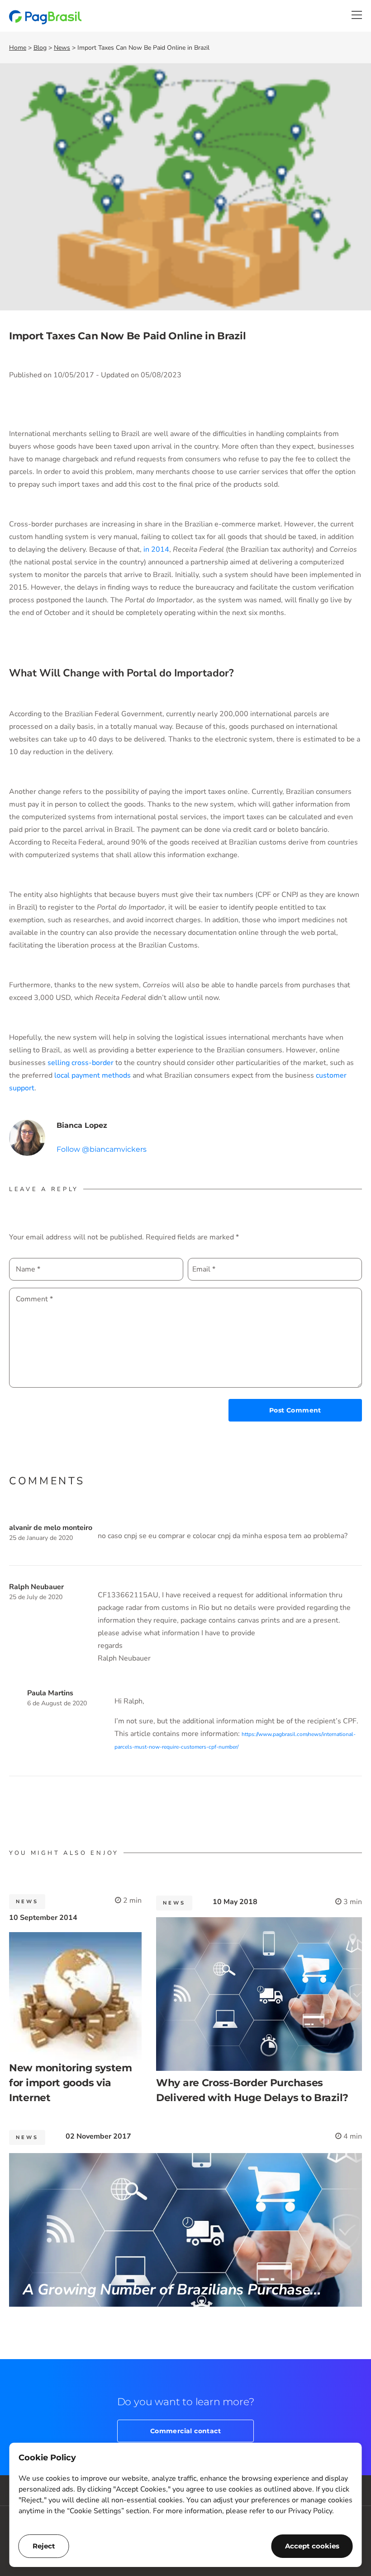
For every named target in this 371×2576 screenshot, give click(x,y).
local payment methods (93, 1075)
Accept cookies (312, 2546)
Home (18, 48)
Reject (44, 2546)
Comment (34, 1299)
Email (204, 1269)
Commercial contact (185, 2431)
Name (28, 1269)
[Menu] (357, 15)
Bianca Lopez (82, 1125)
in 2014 (156, 549)
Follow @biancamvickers (102, 1149)
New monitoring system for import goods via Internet (71, 2083)
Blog (40, 48)
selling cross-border (81, 1063)
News (62, 48)
